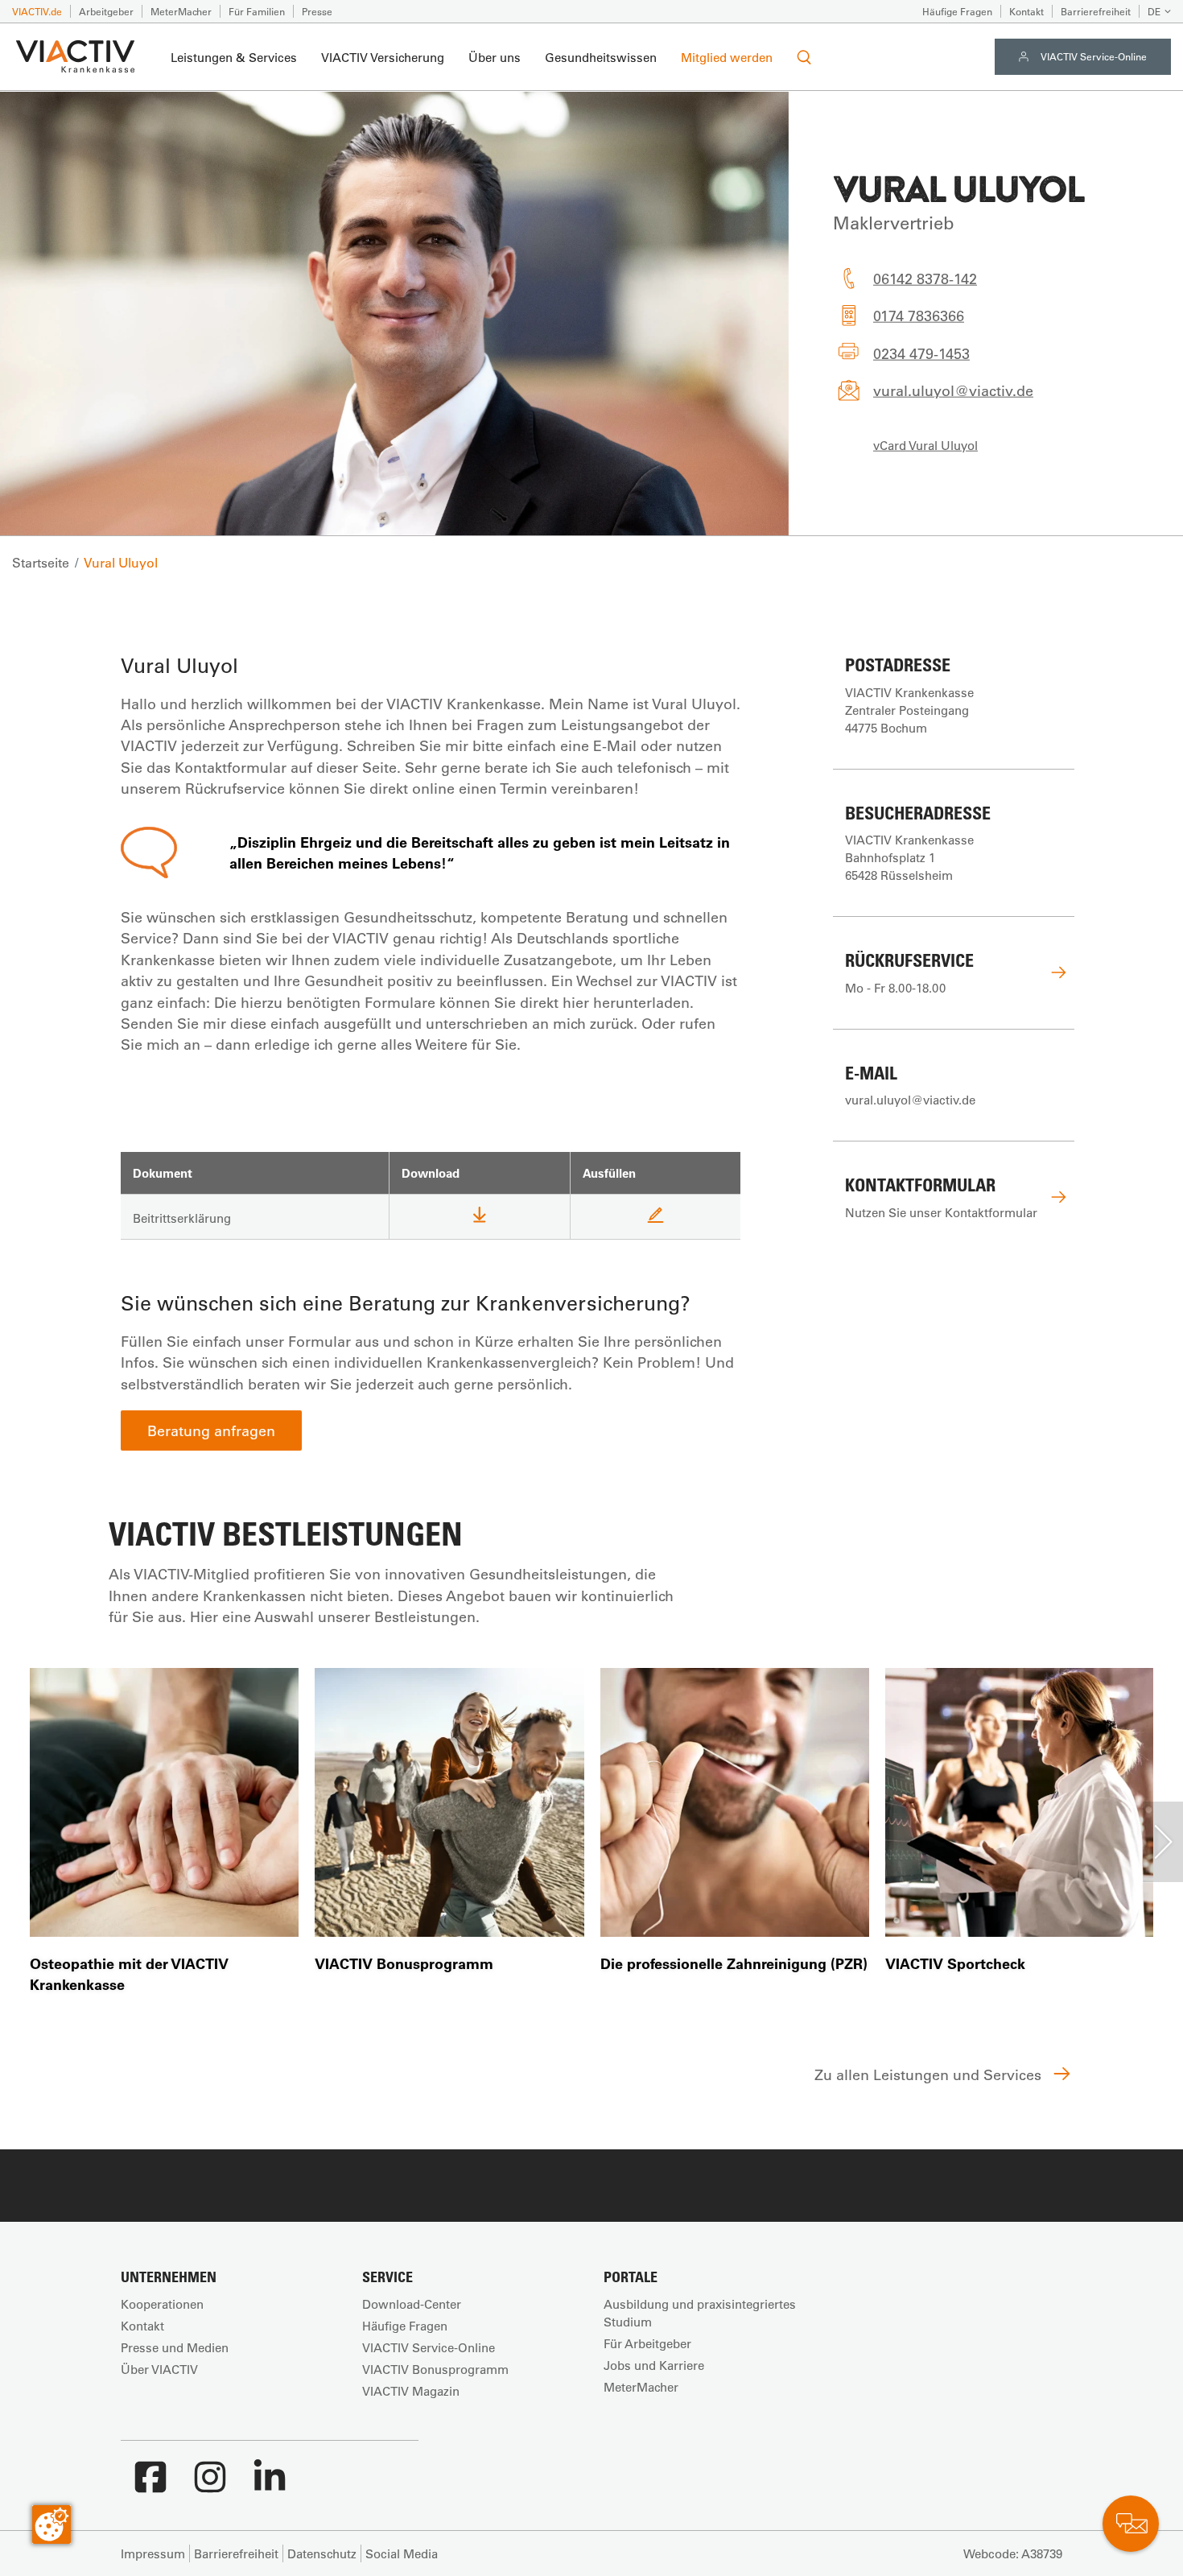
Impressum (153, 2553)
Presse (317, 11)
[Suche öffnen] (804, 57)
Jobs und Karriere (654, 2365)
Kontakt (1026, 11)
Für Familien (257, 11)
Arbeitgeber (106, 11)
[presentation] (1163, 1842)
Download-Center (412, 2304)
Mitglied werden (727, 57)
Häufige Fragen (957, 11)
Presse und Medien (175, 2347)
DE (1154, 11)
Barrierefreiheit (1096, 11)
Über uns (495, 57)
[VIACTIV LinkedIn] (270, 2485)
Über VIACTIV (159, 2369)
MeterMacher (181, 11)
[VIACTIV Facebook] (150, 2485)
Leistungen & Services (234, 57)
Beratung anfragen (211, 1430)
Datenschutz (322, 2553)
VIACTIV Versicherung (383, 57)
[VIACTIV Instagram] (210, 2485)
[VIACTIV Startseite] (75, 57)
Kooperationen (162, 2304)
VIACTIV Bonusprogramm (435, 2369)
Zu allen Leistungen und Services (930, 2074)
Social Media (402, 2553)
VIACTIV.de (37, 11)
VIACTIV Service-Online (1094, 56)
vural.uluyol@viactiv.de (953, 390)
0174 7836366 (919, 316)
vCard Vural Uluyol (925, 444)
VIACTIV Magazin (411, 2391)
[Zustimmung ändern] (52, 2524)
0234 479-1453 (921, 353)
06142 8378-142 (925, 279)
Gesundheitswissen (601, 57)
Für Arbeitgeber (647, 2343)
